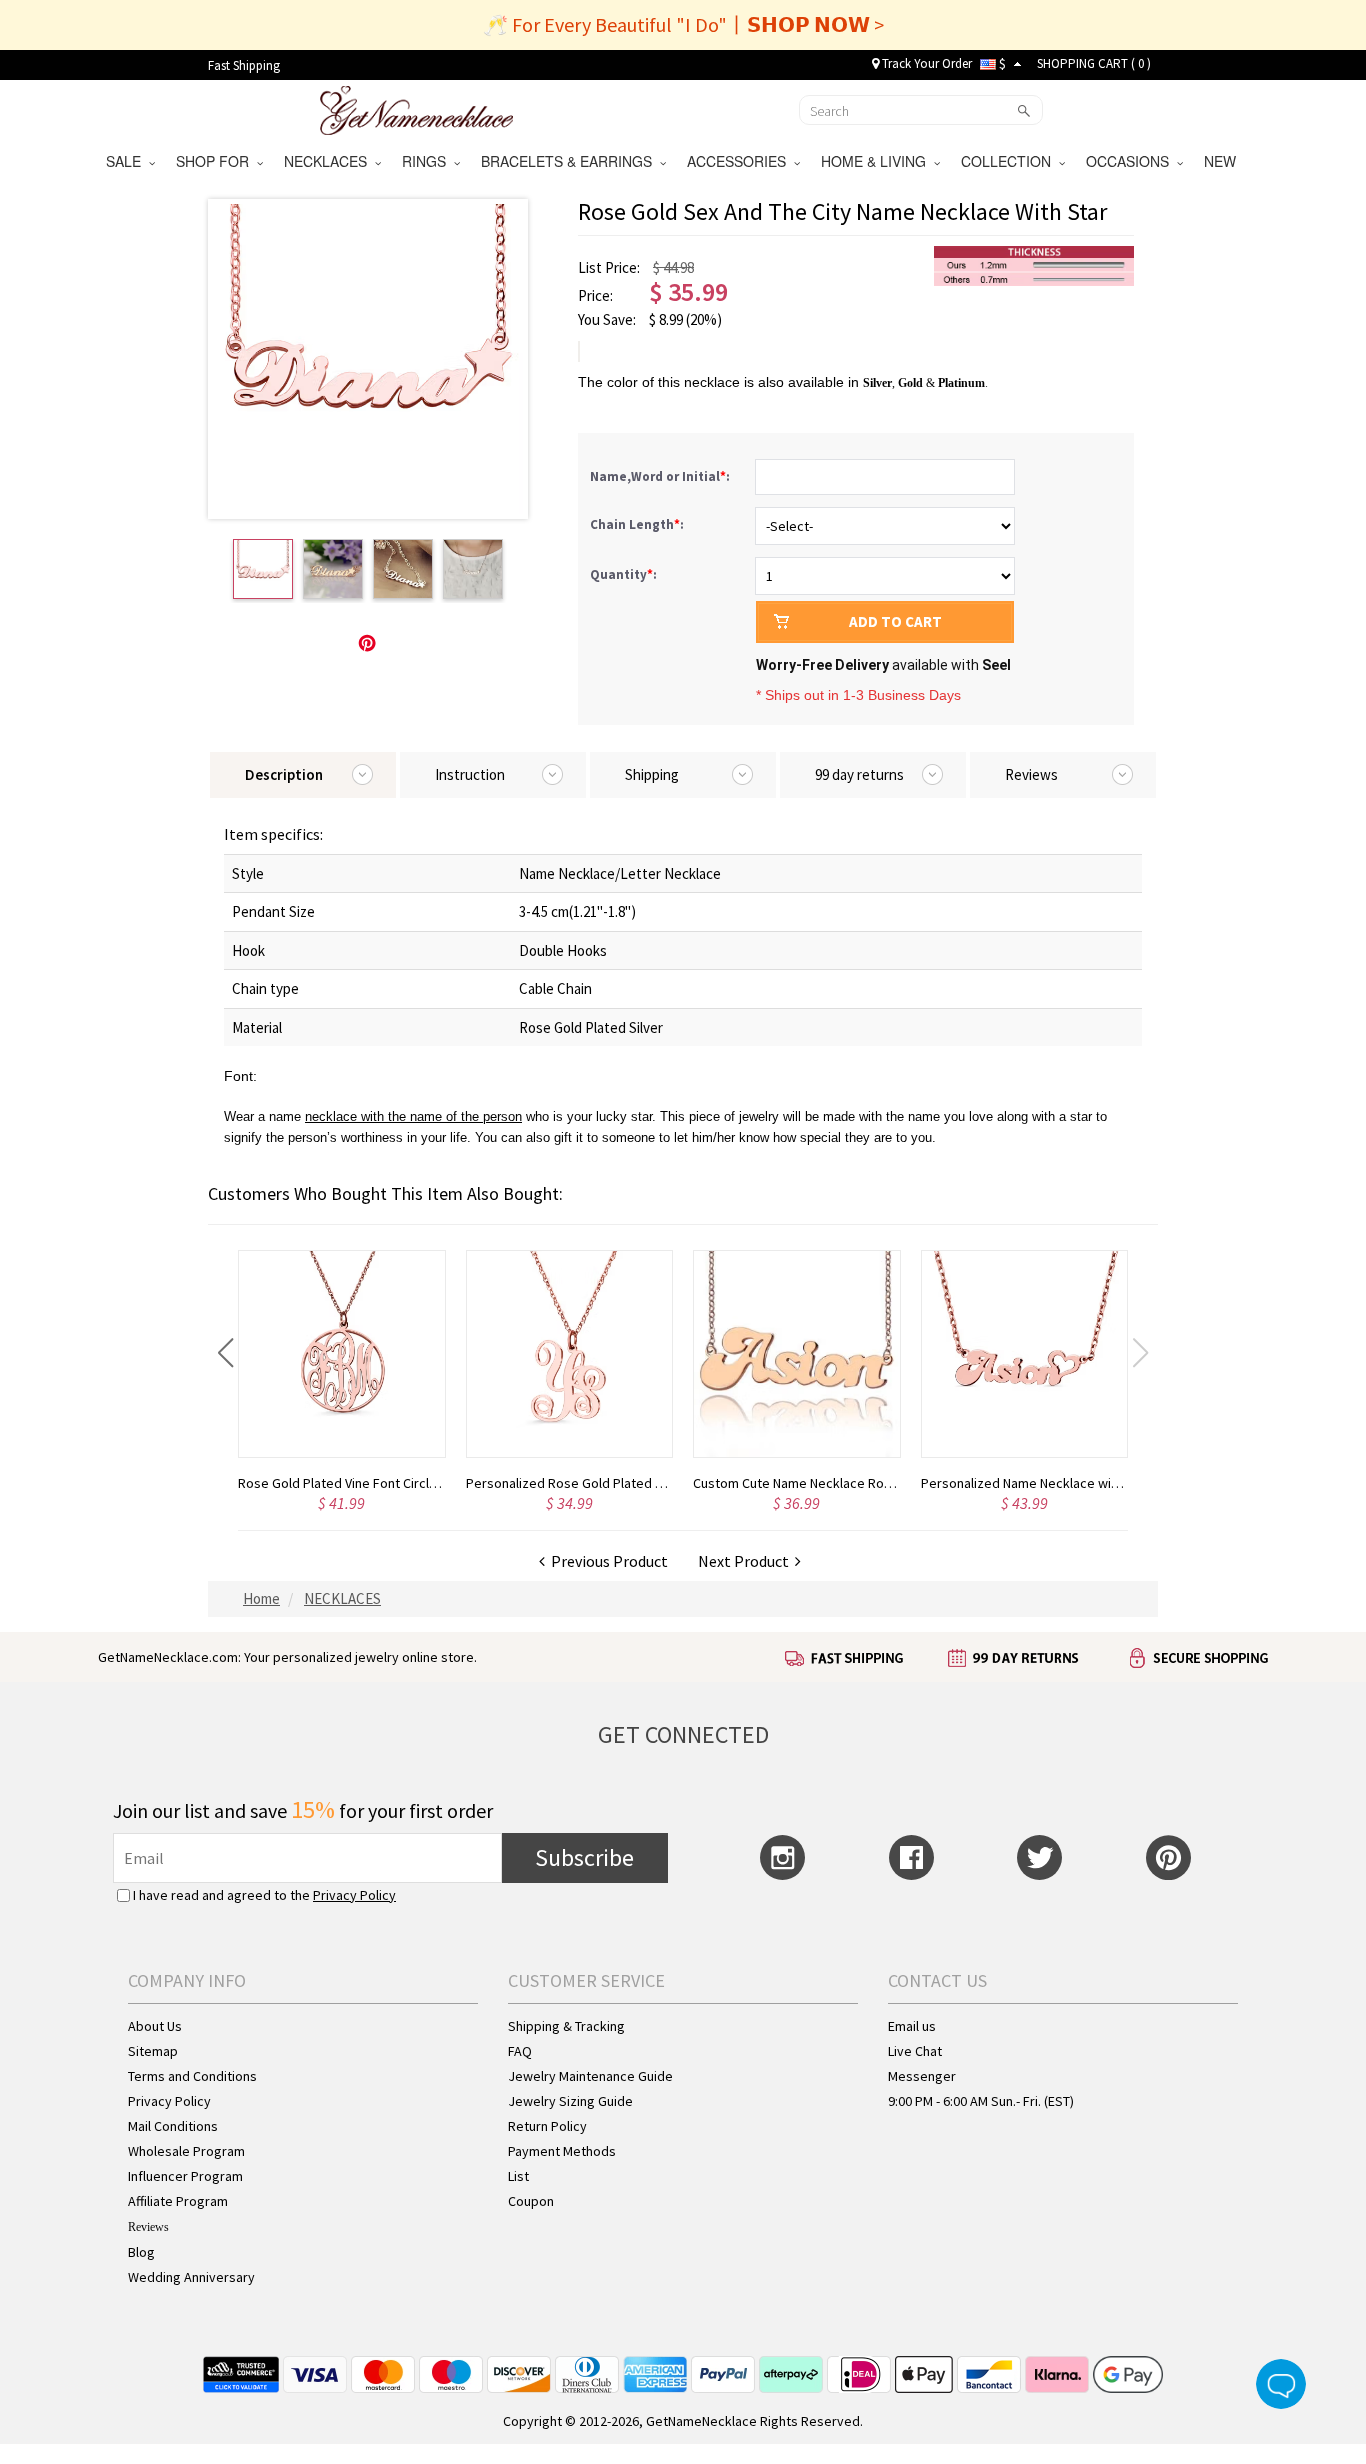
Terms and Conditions (192, 2076)
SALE (127, 161)
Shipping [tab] (652, 774)
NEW (1222, 161)
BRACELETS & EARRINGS (570, 161)
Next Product (746, 1561)
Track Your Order (925, 63)
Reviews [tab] (1031, 774)
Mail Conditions (173, 2126)
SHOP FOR (216, 161)
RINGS (428, 161)
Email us (912, 2026)
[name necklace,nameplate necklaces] (416, 108)
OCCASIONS (1131, 161)
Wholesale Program (186, 2151)
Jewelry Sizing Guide (570, 2101)
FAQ (520, 2051)
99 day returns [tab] (859, 774)
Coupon (531, 2201)
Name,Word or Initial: (661, 476)
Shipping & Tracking (566, 2026)
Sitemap (153, 2051)
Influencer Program (185, 2176)
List (518, 2176)
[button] (225, 1353)
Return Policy (547, 2126)
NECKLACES (329, 161)
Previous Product (606, 1561)
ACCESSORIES (740, 161)
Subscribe (584, 1857)
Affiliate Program (178, 2201)
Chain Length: (638, 524)
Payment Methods (562, 2151)
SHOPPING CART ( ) (1094, 63)
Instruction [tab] (470, 774)
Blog (141, 2252)
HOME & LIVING (877, 161)
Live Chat (915, 2051)
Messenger (922, 2076)
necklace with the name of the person (413, 1116)
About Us (155, 2026)
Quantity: (623, 574)
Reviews (148, 2227)
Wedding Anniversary (191, 2277)
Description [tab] (284, 774)
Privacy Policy (354, 1895)
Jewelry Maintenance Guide (590, 2076)
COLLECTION (1010, 161)
